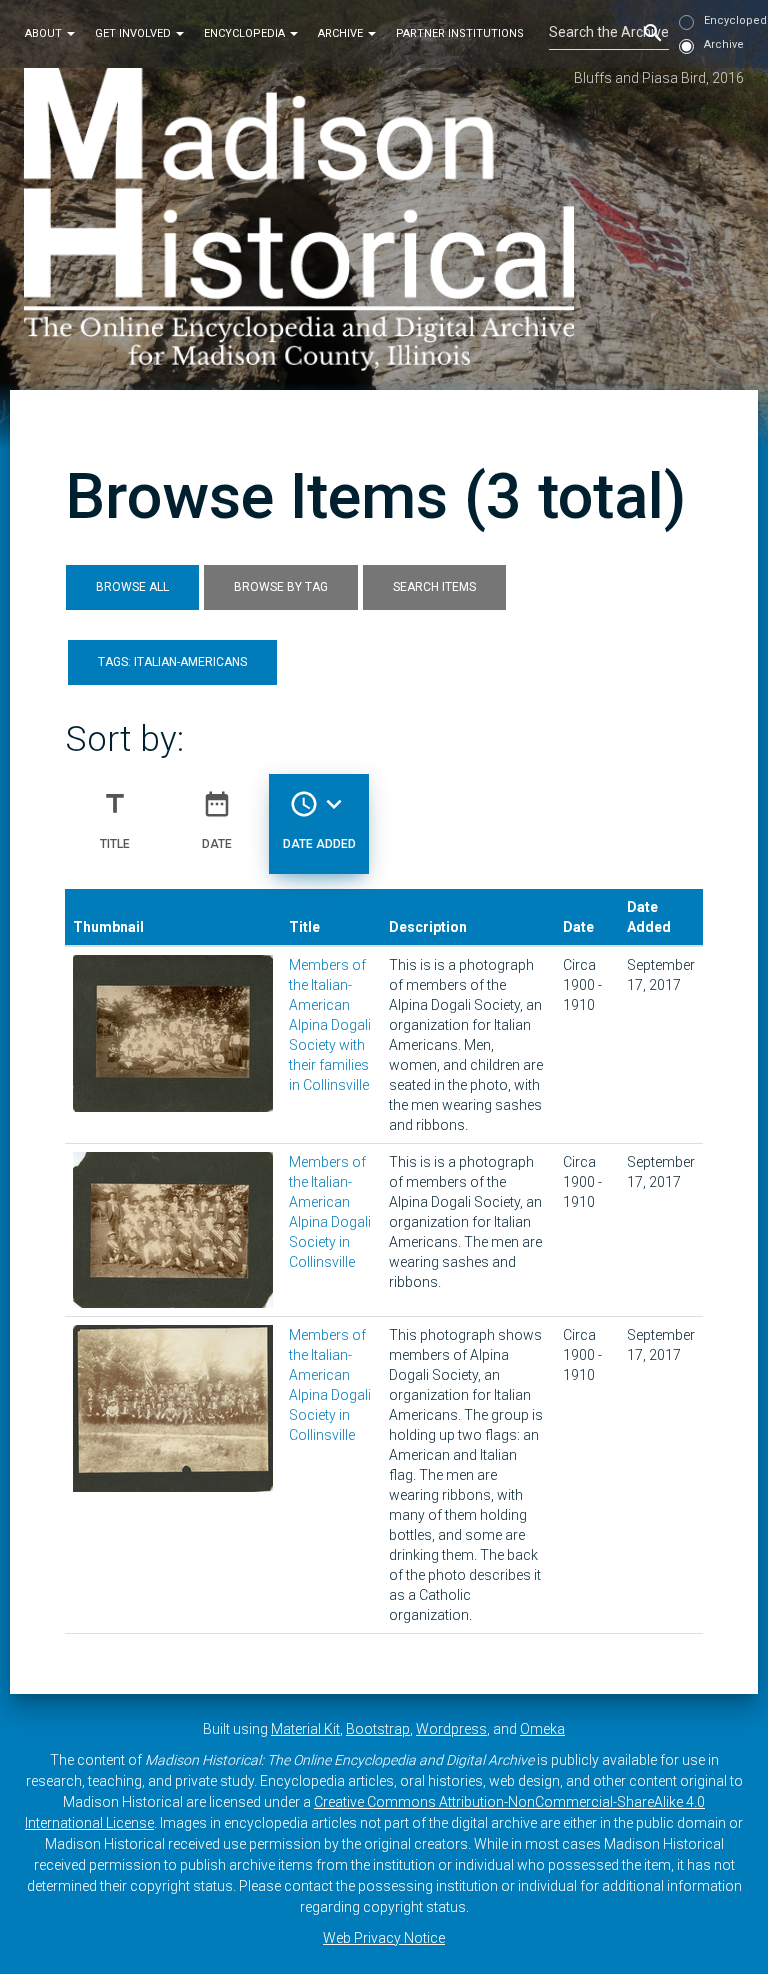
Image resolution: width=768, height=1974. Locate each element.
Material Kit (305, 1729)
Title (115, 819)
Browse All (132, 587)
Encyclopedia (246, 33)
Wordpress (451, 1729)
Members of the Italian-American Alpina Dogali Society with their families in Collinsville (330, 1025)
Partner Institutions (460, 33)
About (45, 33)
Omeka (542, 1729)
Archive (342, 33)
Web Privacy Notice (384, 1938)
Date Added (319, 819)
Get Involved (134, 33)
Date (217, 819)
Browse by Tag (281, 587)
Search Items (434, 587)
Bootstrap (378, 1729)
